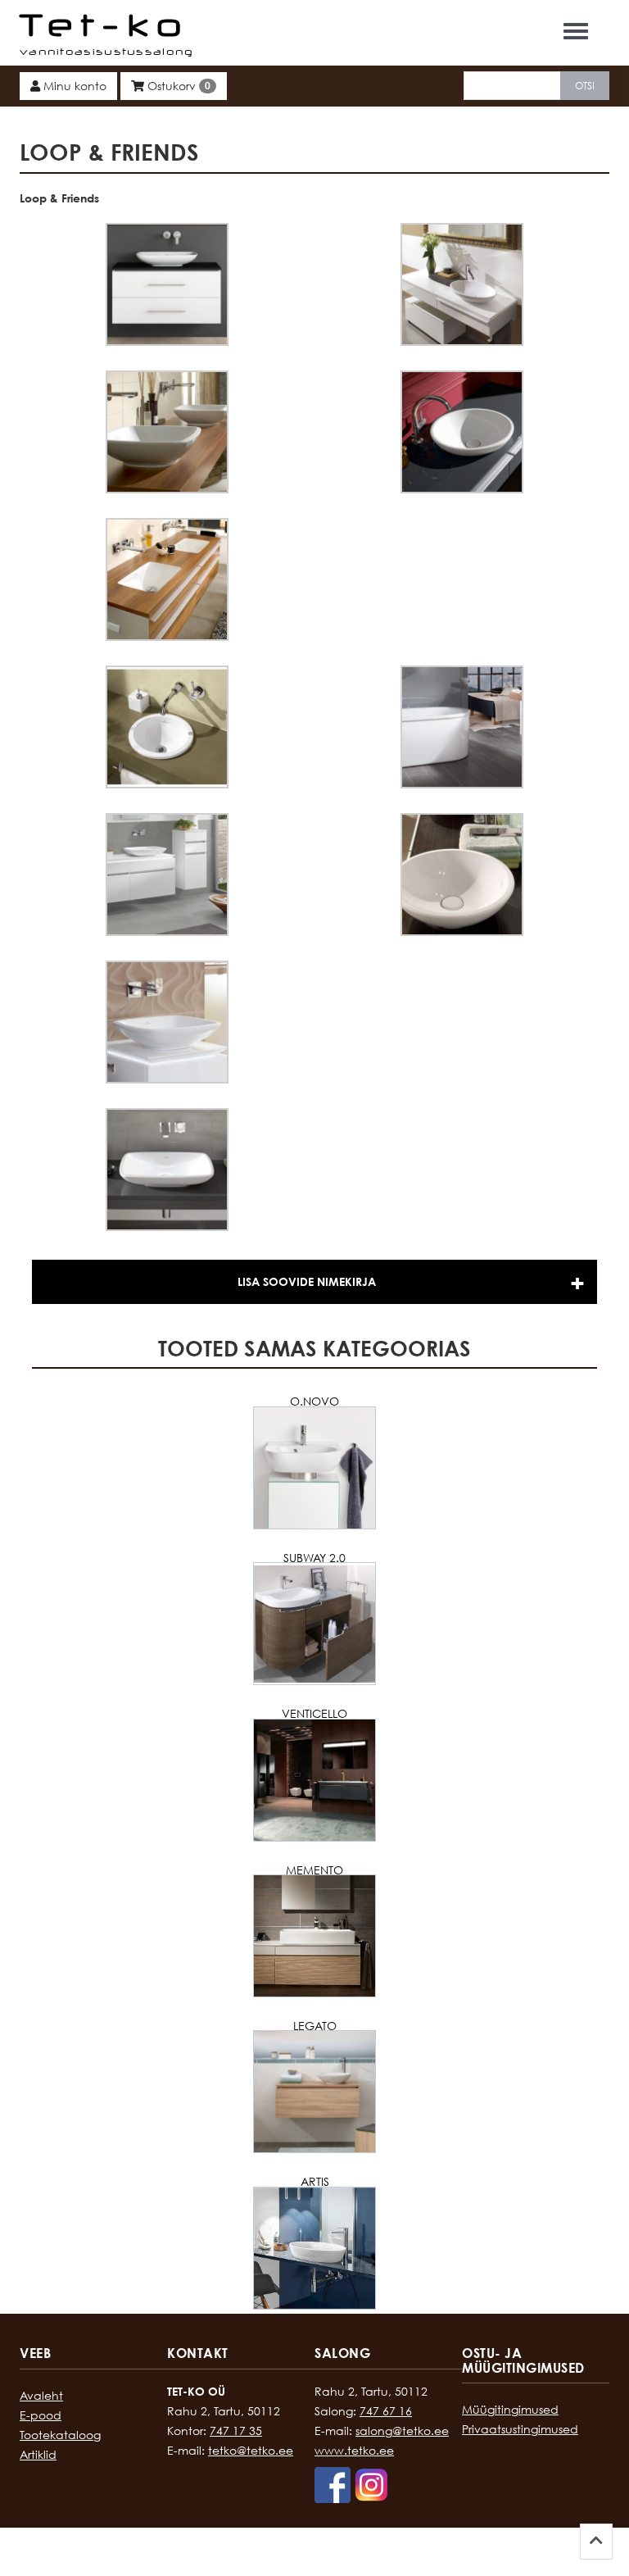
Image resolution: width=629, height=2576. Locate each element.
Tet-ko (104, 25)
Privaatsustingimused (520, 2429)
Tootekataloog (60, 2435)
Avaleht (41, 2395)
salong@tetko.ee (402, 2431)
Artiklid (38, 2454)
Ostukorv (177, 86)
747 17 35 (236, 2431)
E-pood (41, 2415)
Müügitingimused (510, 2409)
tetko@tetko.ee (251, 2450)
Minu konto (73, 86)
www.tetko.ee (354, 2450)
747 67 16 (386, 2411)
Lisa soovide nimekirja (307, 1281)
